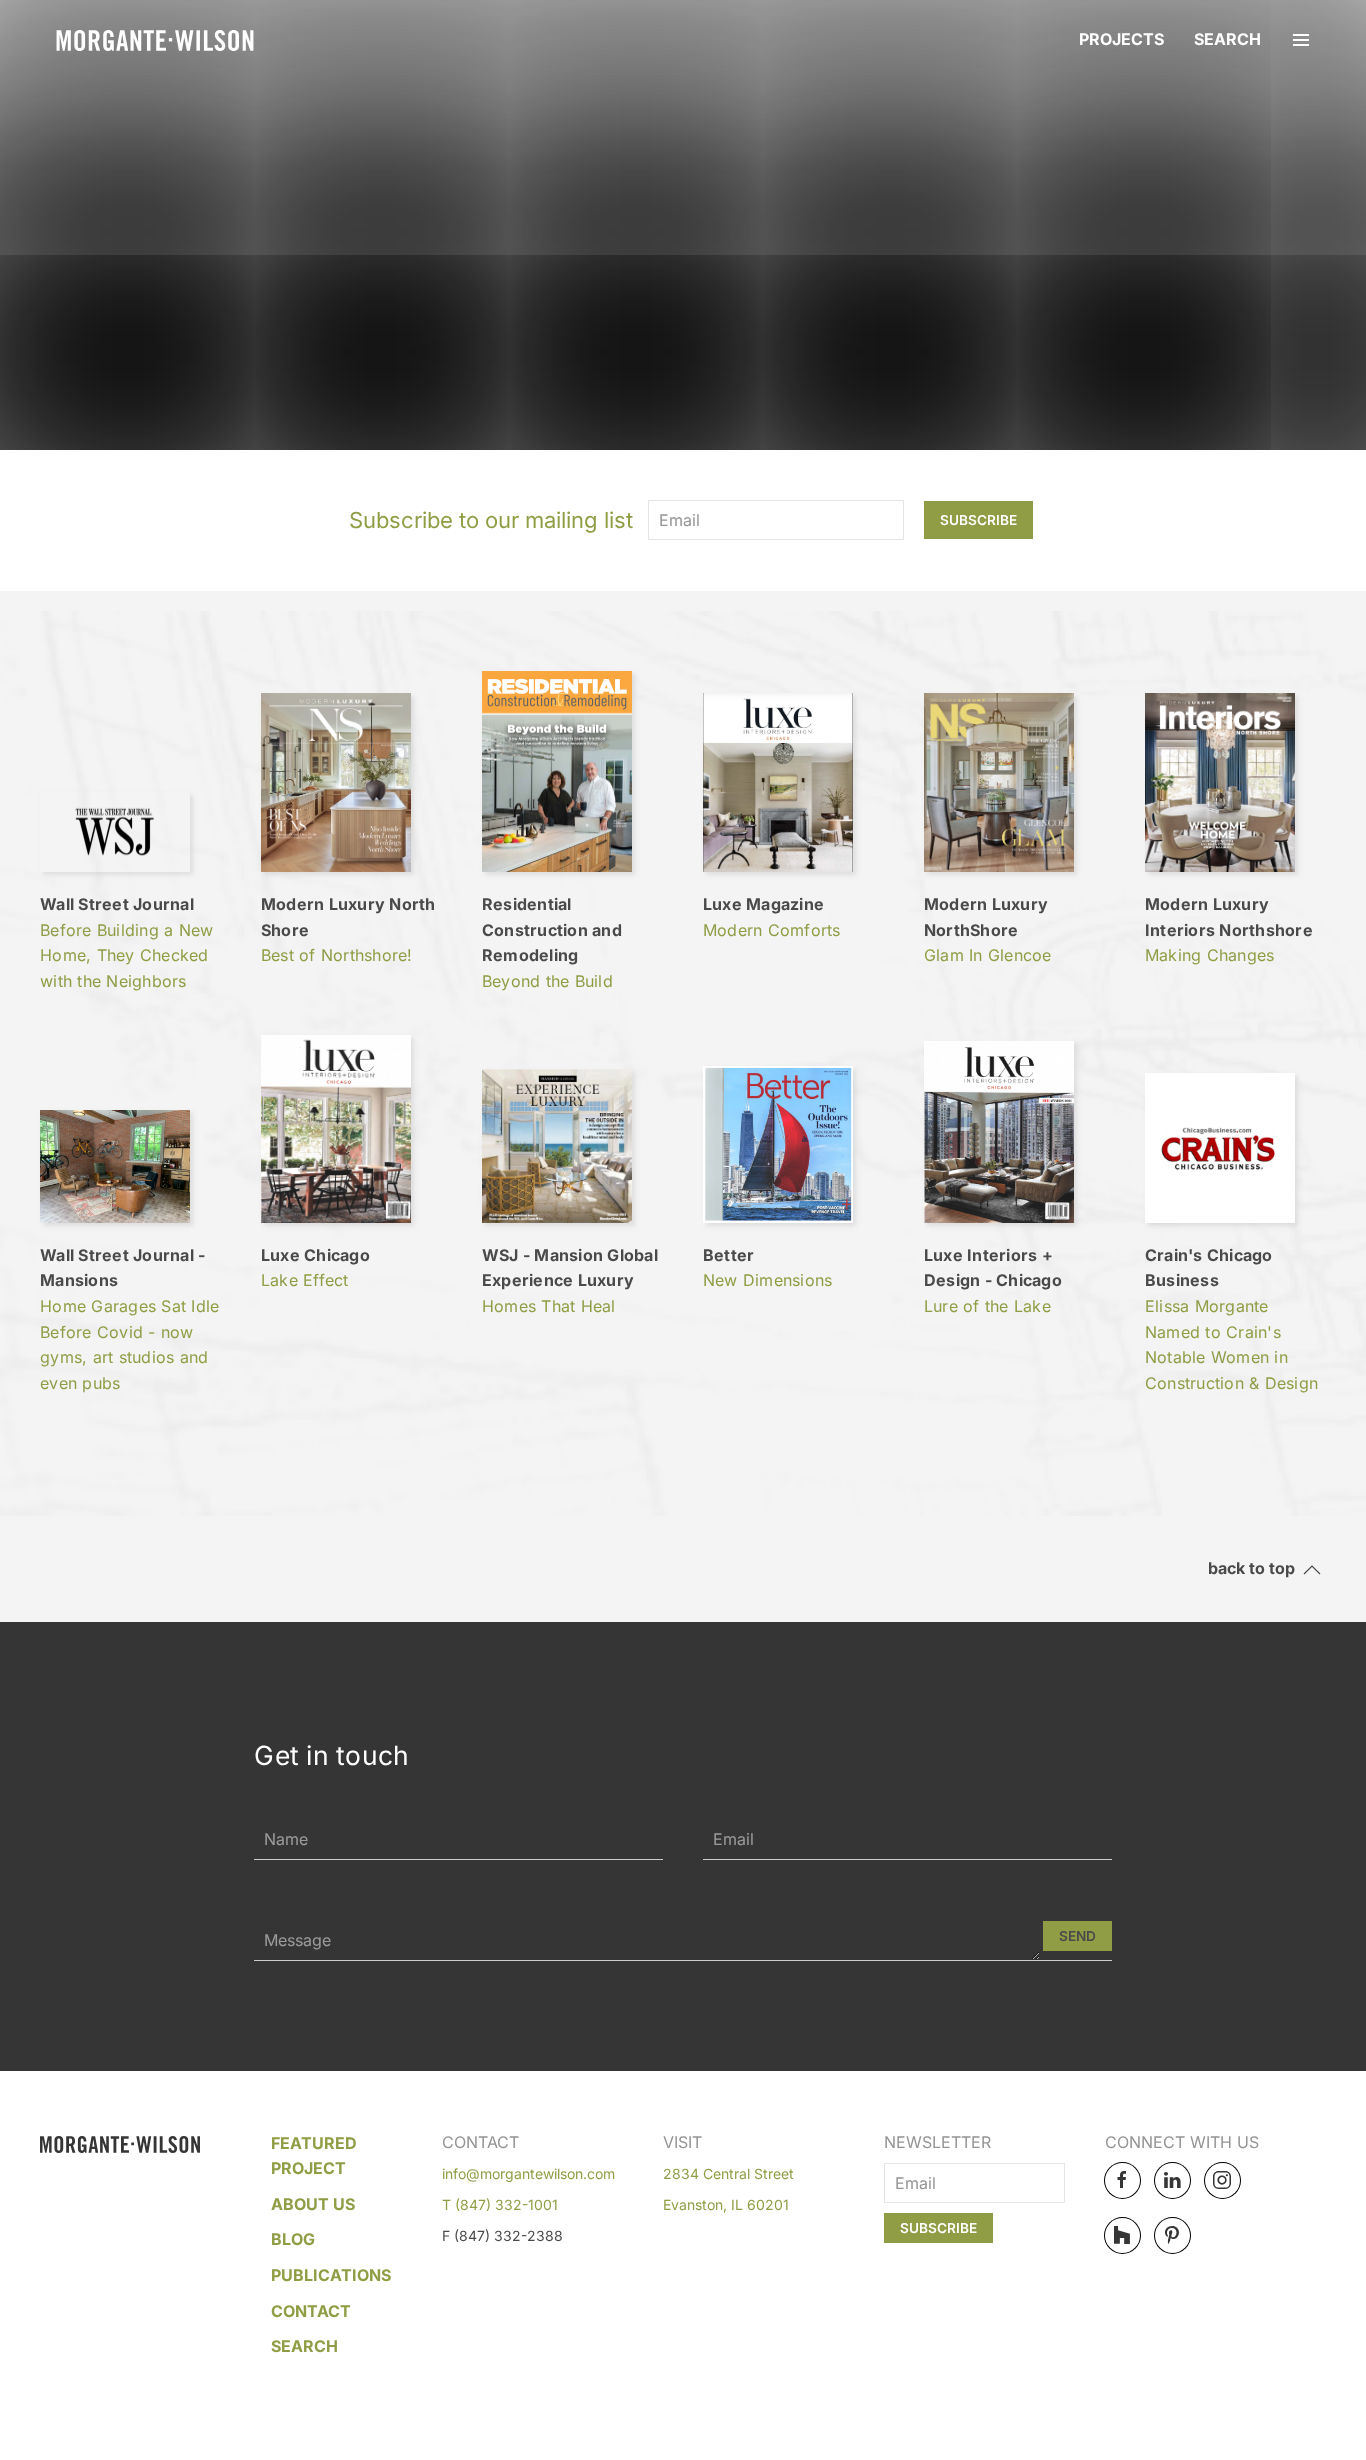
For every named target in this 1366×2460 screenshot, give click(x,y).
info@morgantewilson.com (528, 2173)
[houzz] (1122, 2235)
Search (1227, 39)
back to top (1255, 1569)
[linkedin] (1172, 2180)
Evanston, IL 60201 (726, 2204)
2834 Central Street (728, 2173)
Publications (331, 2275)
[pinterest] (1172, 2235)
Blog (293, 2239)
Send (1077, 1936)
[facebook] (1122, 2180)
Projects (1121, 39)
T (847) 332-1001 (500, 2204)
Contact (311, 2311)
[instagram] (1222, 2180)
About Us (313, 2204)
